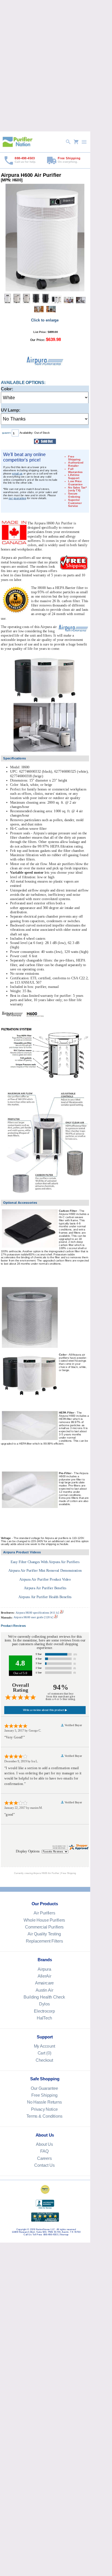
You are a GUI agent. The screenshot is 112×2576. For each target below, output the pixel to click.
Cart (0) (44, 2053)
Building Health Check (44, 1997)
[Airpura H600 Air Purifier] (45, 291)
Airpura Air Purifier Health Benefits (45, 1597)
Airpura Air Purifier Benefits (45, 1588)
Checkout (44, 2060)
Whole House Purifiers (44, 1920)
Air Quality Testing (44, 1934)
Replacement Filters (44, 1941)
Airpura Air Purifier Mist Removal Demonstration (45, 1571)
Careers (44, 2158)
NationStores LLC (46, 2229)
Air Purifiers (44, 1913)
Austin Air (44, 1990)
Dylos (44, 2004)
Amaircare (44, 1983)
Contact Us (44, 2165)
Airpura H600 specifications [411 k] (38, 1613)
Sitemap (64, 2235)
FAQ (44, 2151)
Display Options (28, 1851)
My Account (44, 2046)
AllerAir (44, 1976)
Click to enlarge (45, 320)
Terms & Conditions (44, 2116)
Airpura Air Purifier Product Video (45, 1579)
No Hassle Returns (44, 2102)
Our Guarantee (44, 2088)
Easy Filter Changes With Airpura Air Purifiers (45, 1562)
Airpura (44, 1969)
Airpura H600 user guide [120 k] (33, 1617)
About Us (44, 2144)
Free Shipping (44, 2095)
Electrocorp (44, 2011)
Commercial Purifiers (44, 1927)
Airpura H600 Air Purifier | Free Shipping (55, 1873)
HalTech (44, 2018)
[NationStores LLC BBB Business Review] (45, 2208)
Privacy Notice (44, 2109)
